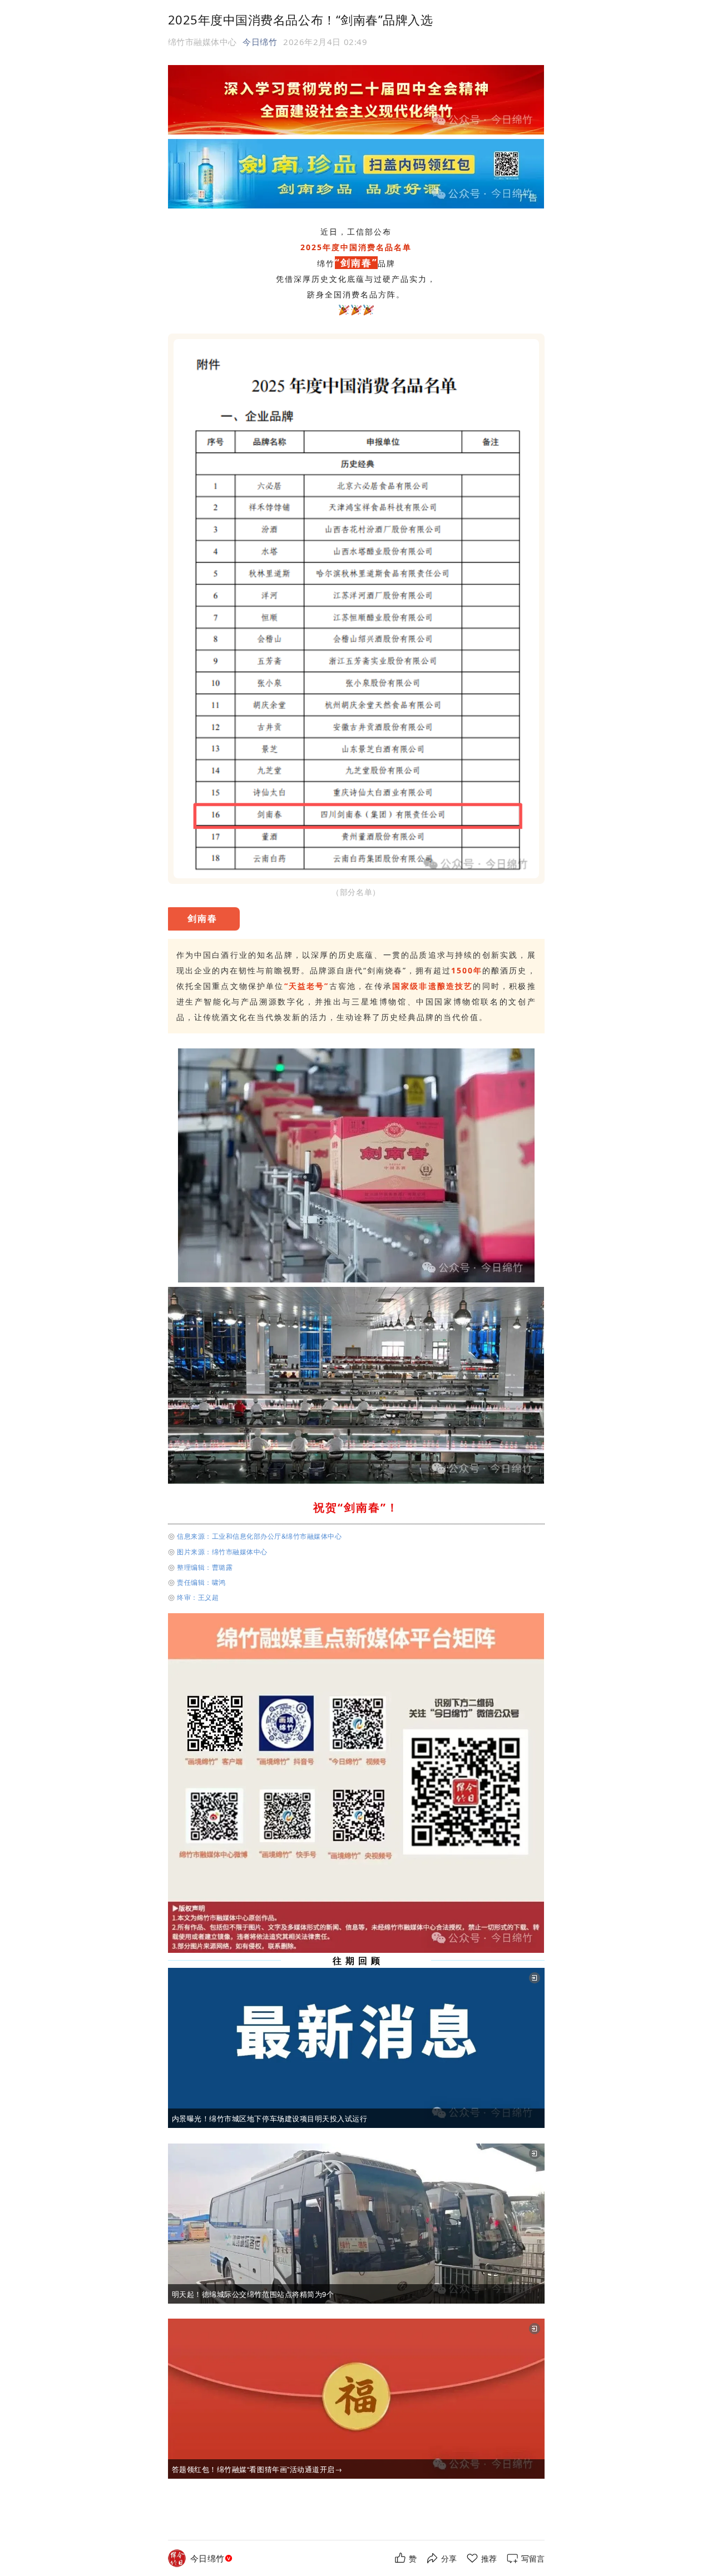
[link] (212, 2558)
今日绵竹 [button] (260, 42)
